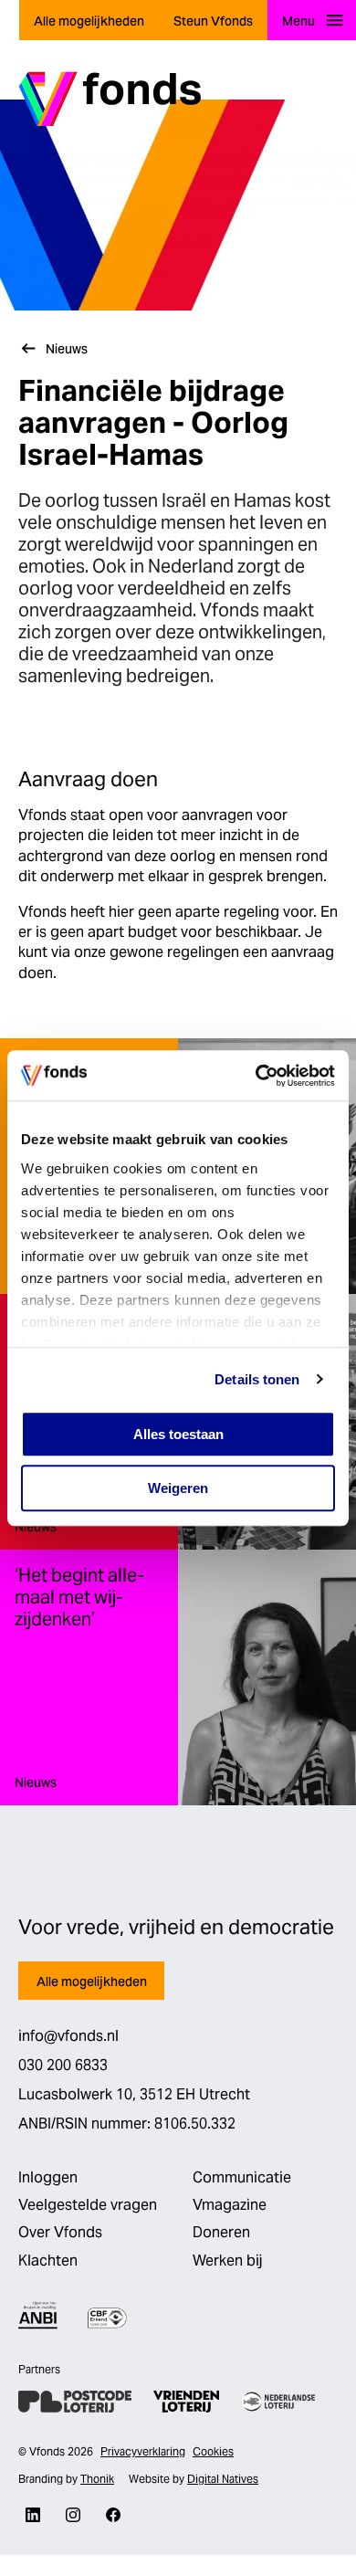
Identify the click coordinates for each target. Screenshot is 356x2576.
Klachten (48, 2261)
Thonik (97, 2479)
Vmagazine (230, 2205)
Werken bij (227, 2261)
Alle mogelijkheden (89, 21)
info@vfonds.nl (68, 2036)
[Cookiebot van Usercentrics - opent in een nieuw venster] (256, 1076)
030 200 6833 (63, 2065)
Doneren (221, 2232)
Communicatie (242, 2177)
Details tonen (257, 1379)
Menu (298, 21)
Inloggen (48, 2177)
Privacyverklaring (143, 2451)
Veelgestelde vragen (88, 2205)
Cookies (213, 2451)
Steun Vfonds (213, 21)
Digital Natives (223, 2479)
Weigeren (178, 1488)
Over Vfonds (60, 2232)
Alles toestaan (178, 1434)
